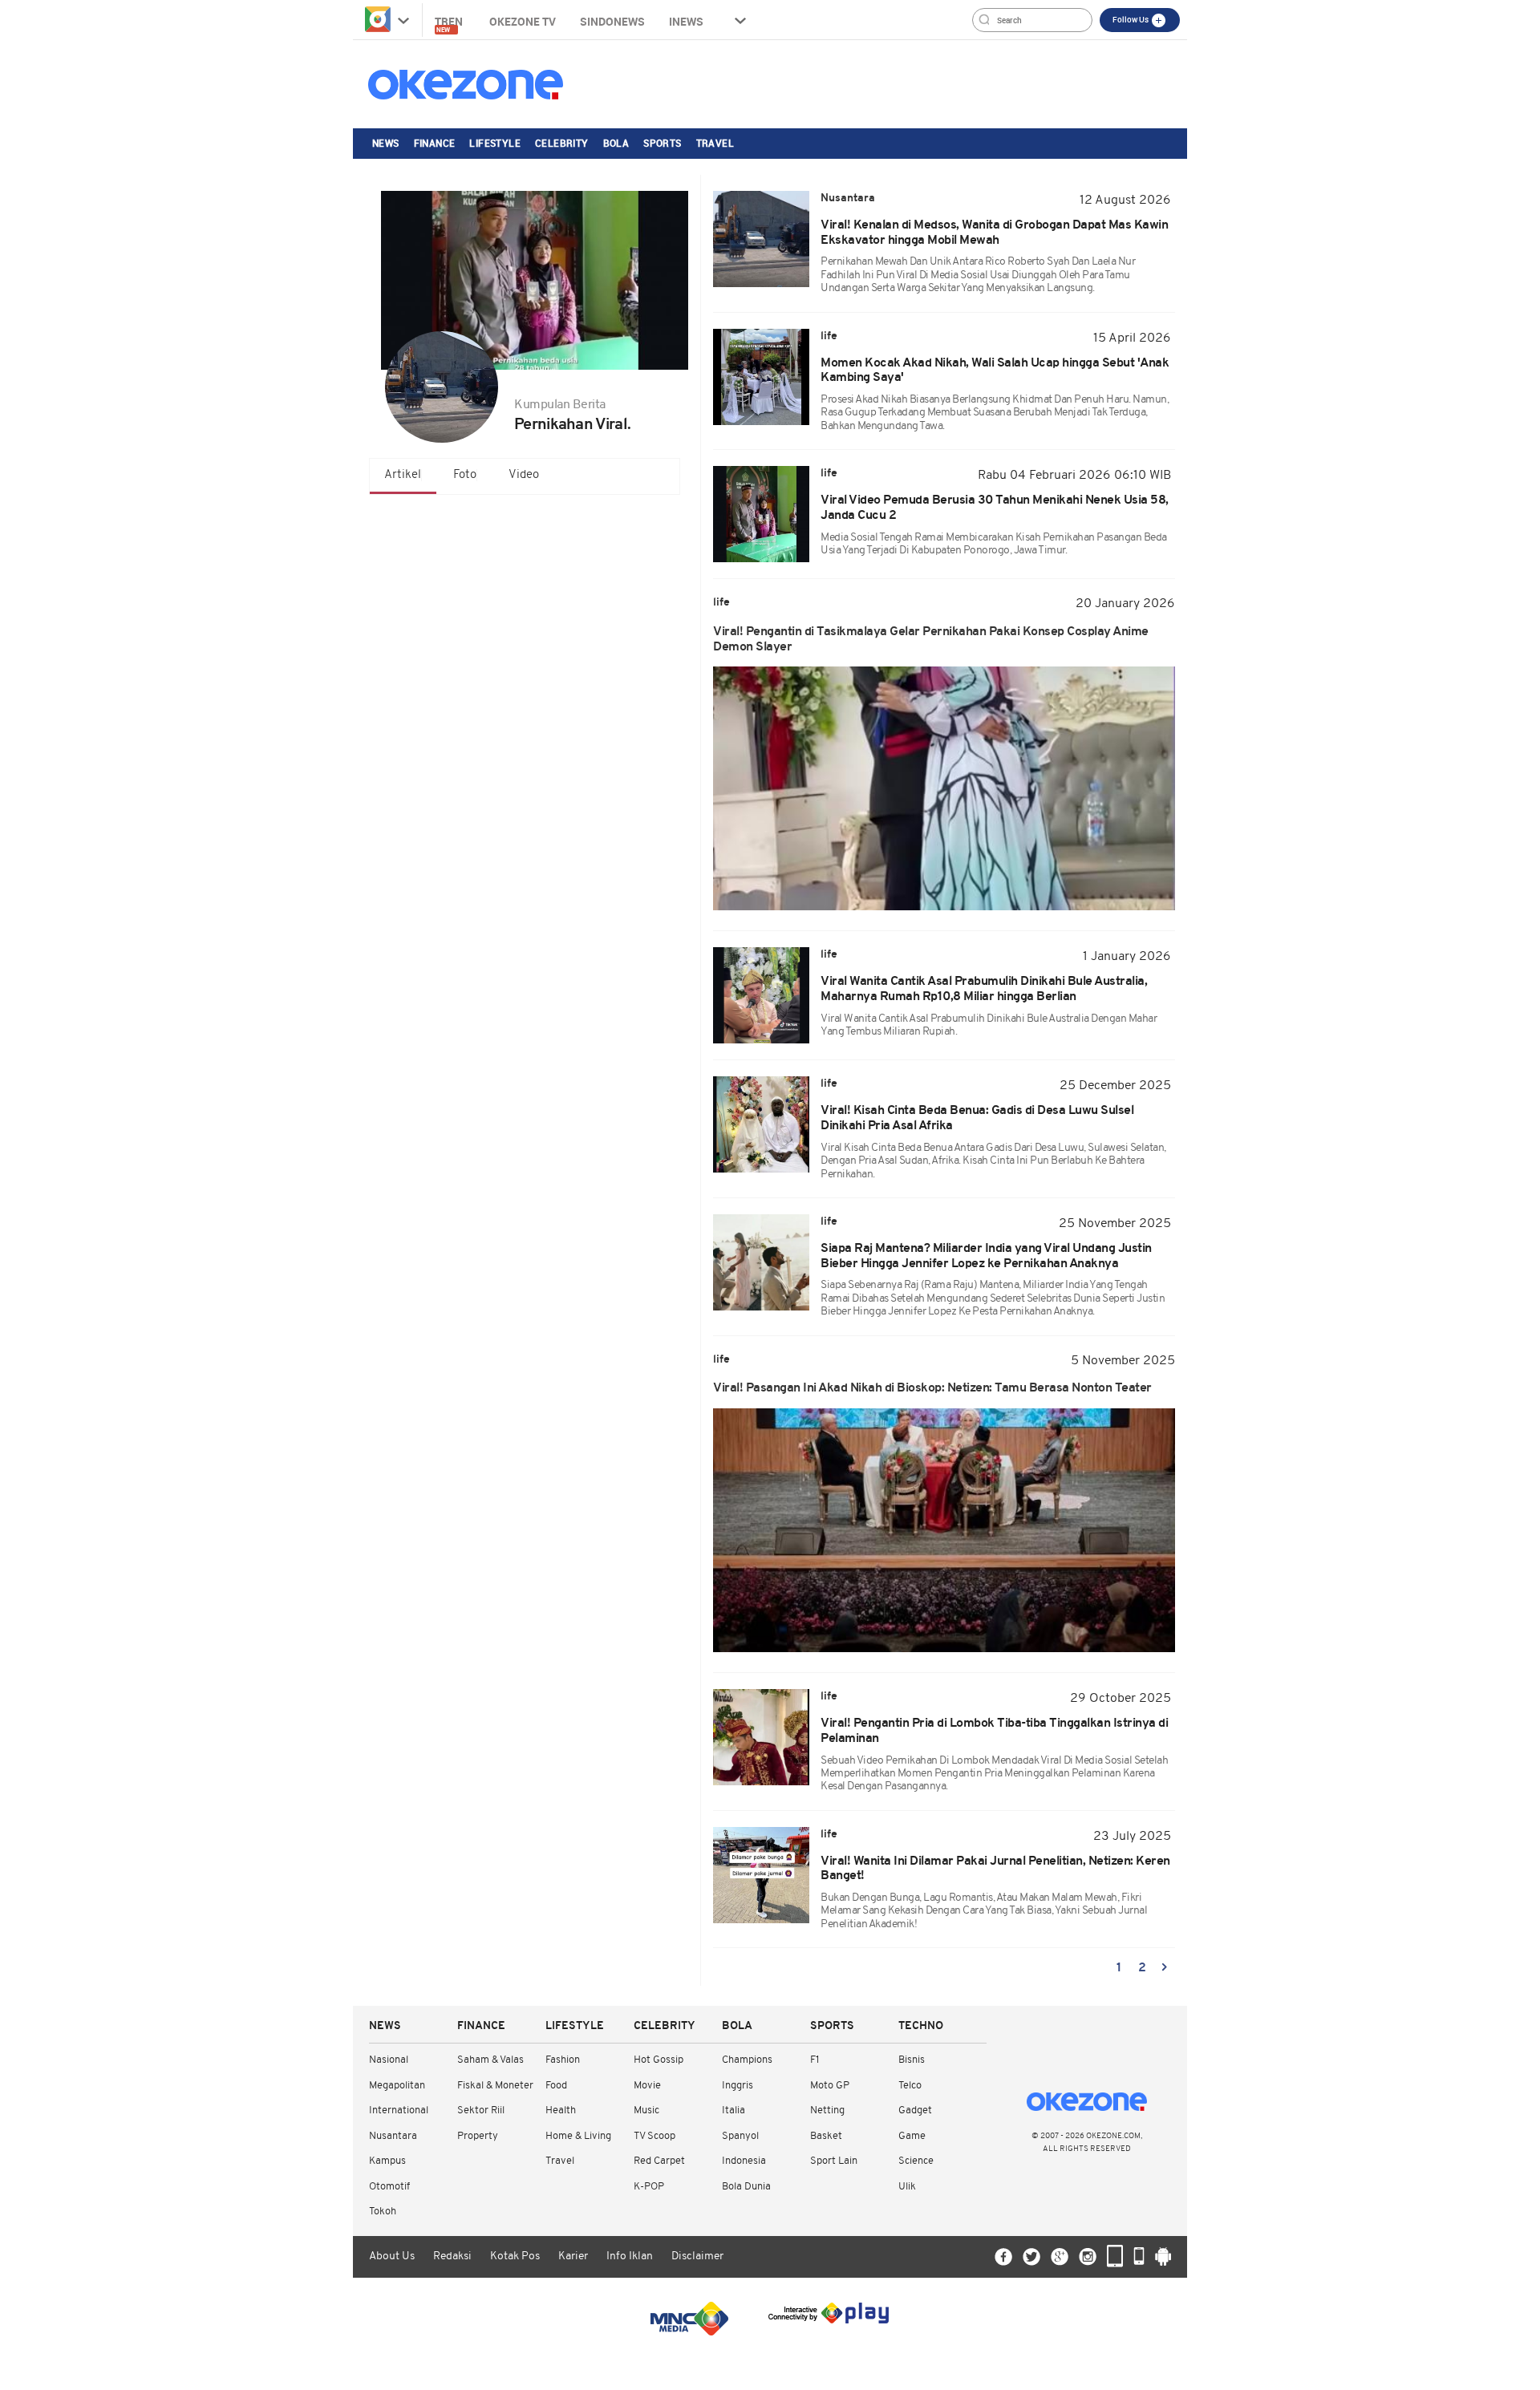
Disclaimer (697, 2256)
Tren (450, 24)
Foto (465, 475)
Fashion (563, 2060)
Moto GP (830, 2086)
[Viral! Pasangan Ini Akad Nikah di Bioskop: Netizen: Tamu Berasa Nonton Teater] (944, 1530)
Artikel (403, 475)
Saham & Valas (490, 2060)
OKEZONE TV (523, 21)
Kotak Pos (515, 2256)
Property (478, 2136)
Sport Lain (834, 2161)
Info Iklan (630, 2256)
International (399, 2110)
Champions (747, 2060)
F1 (815, 2060)
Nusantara (393, 2136)
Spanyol (740, 2136)
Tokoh (383, 2212)
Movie (647, 2086)
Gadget (915, 2110)
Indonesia (744, 2161)
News (386, 143)
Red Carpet (659, 2161)
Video (524, 475)
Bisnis (912, 2060)
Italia (734, 2110)
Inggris (738, 2086)
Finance (435, 143)
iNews (686, 21)
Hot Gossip (659, 2060)
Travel (715, 143)
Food (556, 2086)
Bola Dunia (746, 2187)
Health (561, 2110)
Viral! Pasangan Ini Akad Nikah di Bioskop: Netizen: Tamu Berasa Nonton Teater (932, 1388)
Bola (616, 143)
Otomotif (389, 2187)
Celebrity (562, 143)
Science (916, 2161)
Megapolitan (397, 2086)
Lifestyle (495, 143)
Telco (910, 2086)
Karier (573, 2256)
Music (646, 2110)
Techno (921, 2026)
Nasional (389, 2060)
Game (912, 2136)
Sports (662, 143)
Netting (827, 2110)
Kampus (387, 2161)
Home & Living (578, 2136)
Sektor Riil (481, 2110)
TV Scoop (654, 2136)
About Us (392, 2256)
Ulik (907, 2187)
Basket (826, 2136)
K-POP (649, 2187)
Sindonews (612, 21)
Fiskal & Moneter (495, 2086)
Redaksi (452, 2256)
